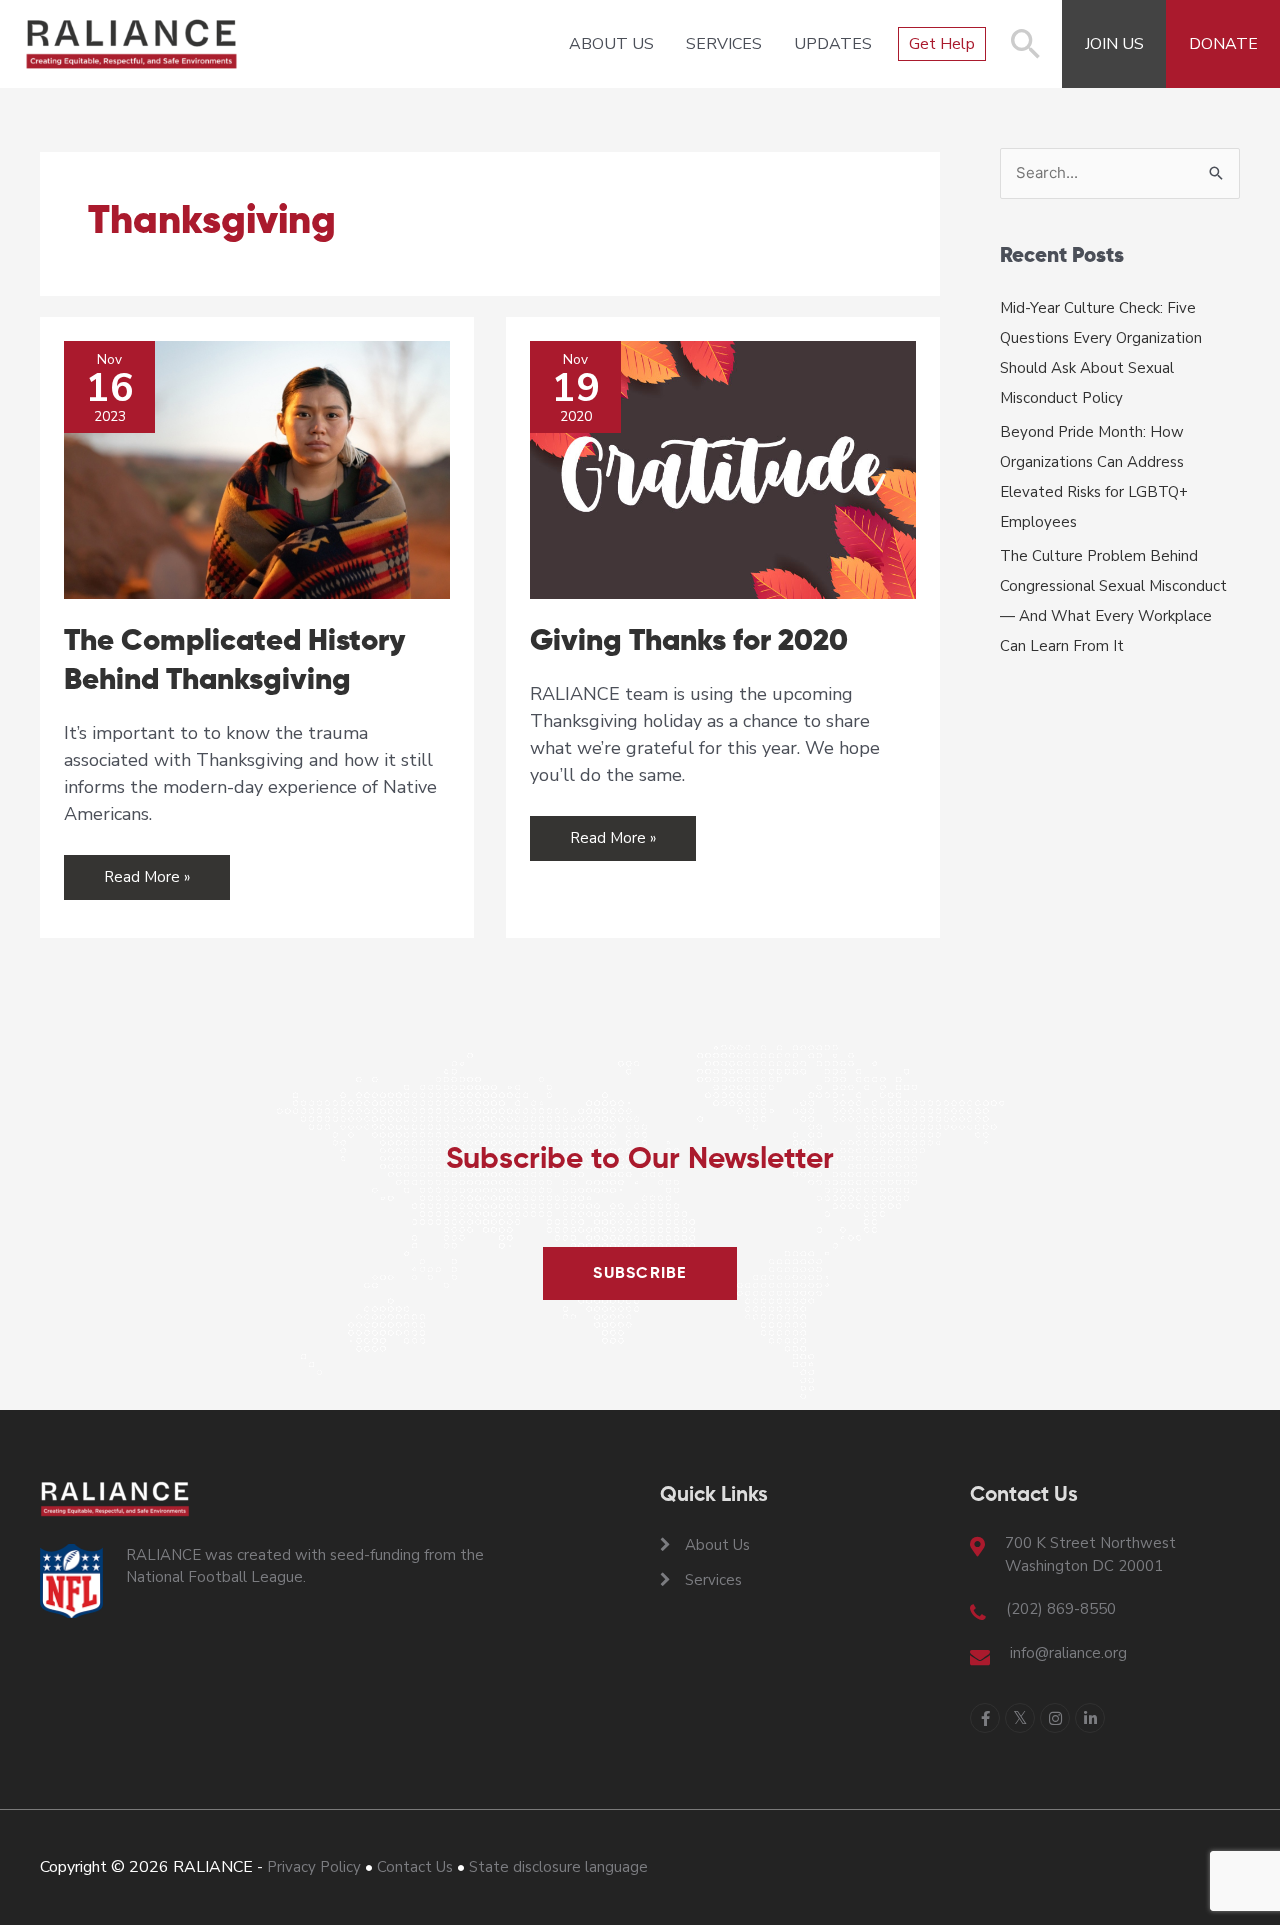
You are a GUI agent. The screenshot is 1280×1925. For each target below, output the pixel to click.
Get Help (942, 44)
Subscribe (640, 1274)
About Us (611, 44)
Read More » (147, 883)
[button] (1026, 54)
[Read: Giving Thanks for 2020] (723, 469)
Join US (1114, 44)
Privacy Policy (314, 1867)
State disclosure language (558, 1867)
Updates (833, 44)
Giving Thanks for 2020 (689, 642)
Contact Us (415, 1867)
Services (724, 44)
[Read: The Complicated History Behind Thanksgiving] (257, 469)
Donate (1223, 44)
